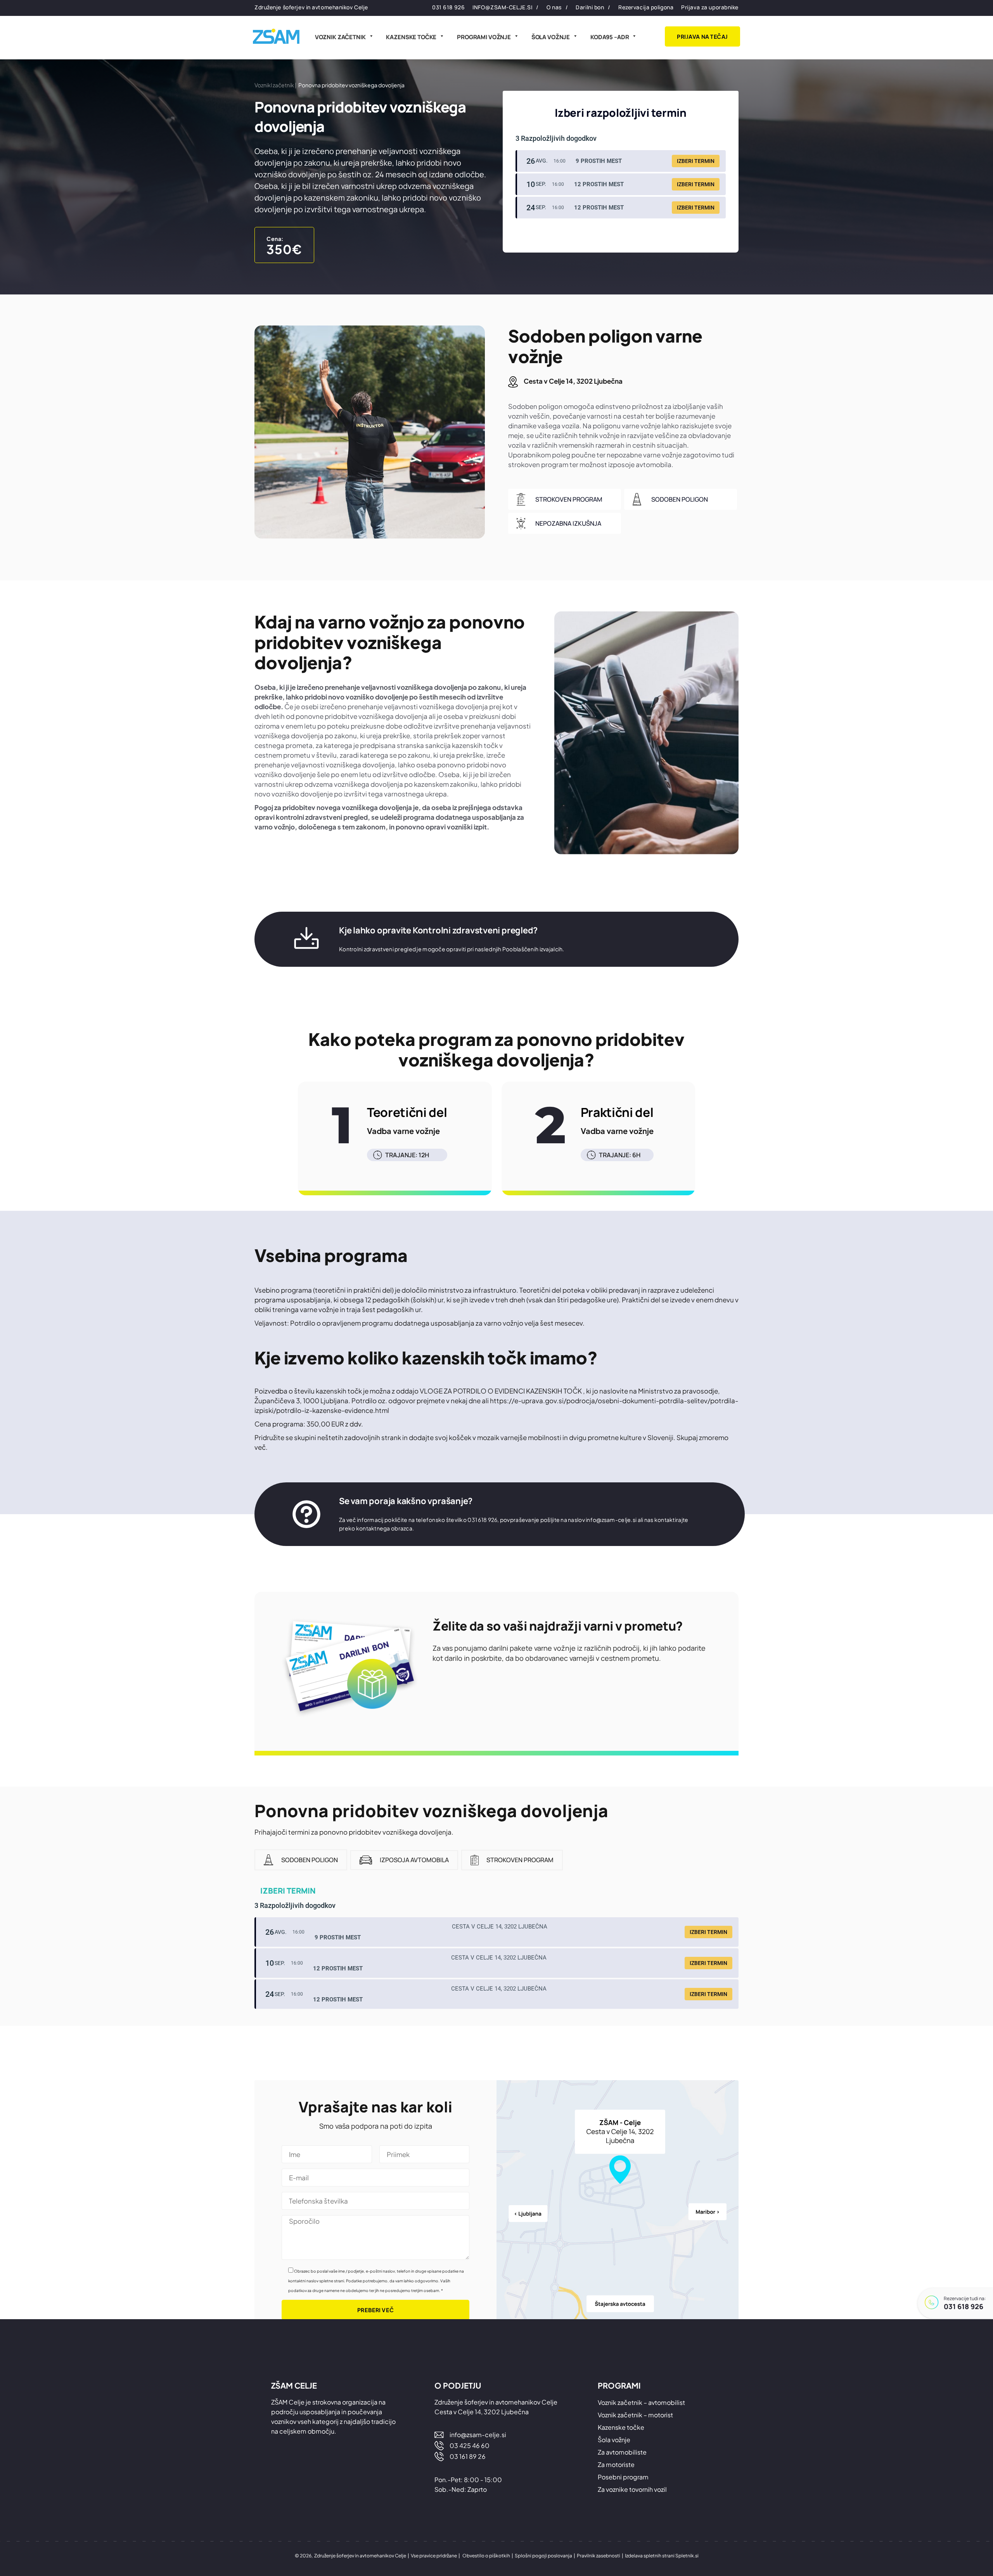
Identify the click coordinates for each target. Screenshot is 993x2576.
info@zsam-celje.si (502, 7)
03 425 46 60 (470, 2445)
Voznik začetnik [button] (340, 37)
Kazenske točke (621, 2427)
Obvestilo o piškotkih (486, 2556)
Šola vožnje (551, 37)
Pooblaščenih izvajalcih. (533, 949)
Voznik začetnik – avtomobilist (641, 2402)
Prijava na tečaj (702, 36)
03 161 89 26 (468, 2456)
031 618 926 (964, 2306)
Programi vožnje (484, 37)
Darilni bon (590, 7)
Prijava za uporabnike (710, 7)
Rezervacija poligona (646, 7)
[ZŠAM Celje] (276, 36)
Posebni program (623, 2477)
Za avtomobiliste (622, 2452)
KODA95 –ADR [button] (610, 37)
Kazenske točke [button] (411, 37)
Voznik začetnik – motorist (635, 2415)
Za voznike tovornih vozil (632, 2489)
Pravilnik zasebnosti (599, 2556)
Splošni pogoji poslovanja (543, 2556)
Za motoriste (616, 2464)
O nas (554, 7)
